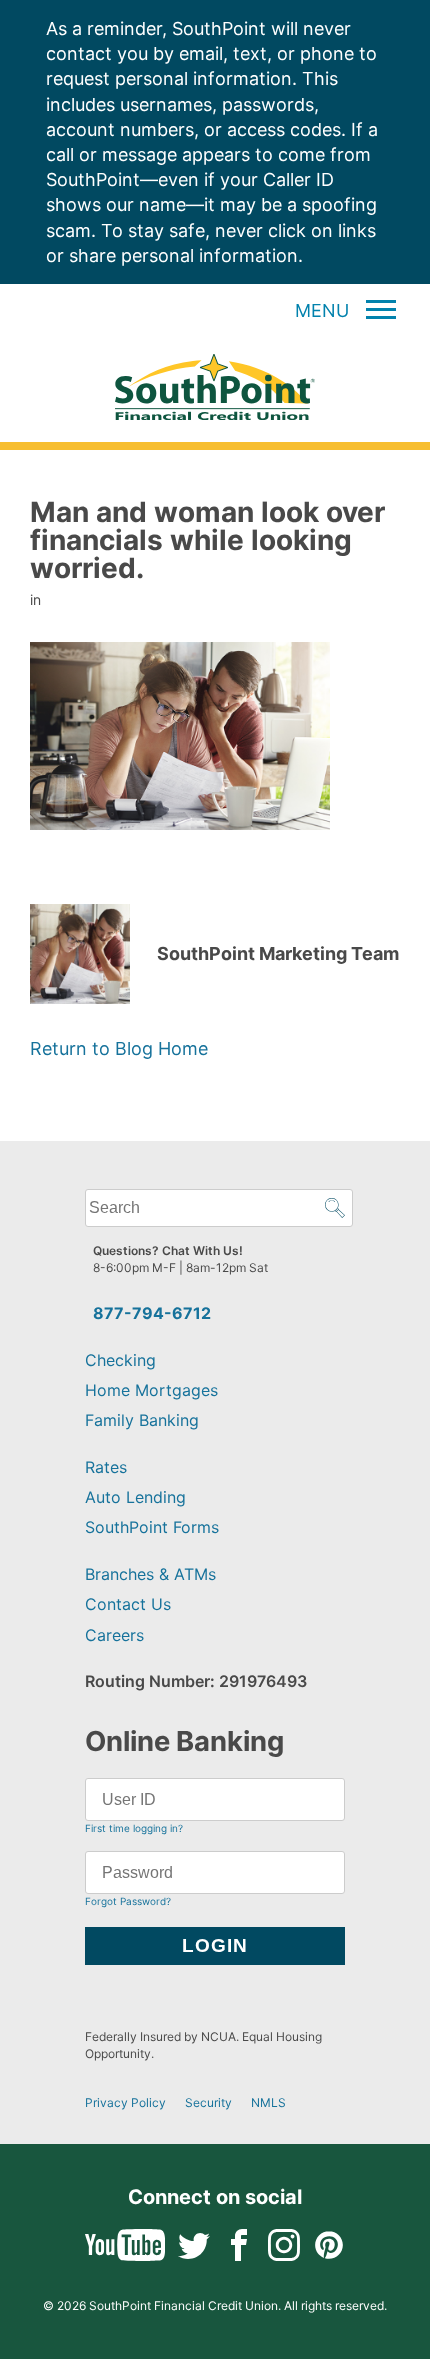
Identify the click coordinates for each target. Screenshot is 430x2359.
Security (208, 2102)
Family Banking (142, 1420)
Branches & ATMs (150, 1574)
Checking (120, 1360)
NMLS (268, 2102)
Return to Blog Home (119, 1048)
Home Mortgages (151, 1390)
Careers (114, 1635)
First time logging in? (134, 1828)
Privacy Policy (125, 2102)
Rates (106, 1467)
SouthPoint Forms (152, 1527)
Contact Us (128, 1604)
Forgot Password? (128, 1901)
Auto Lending (135, 1497)
